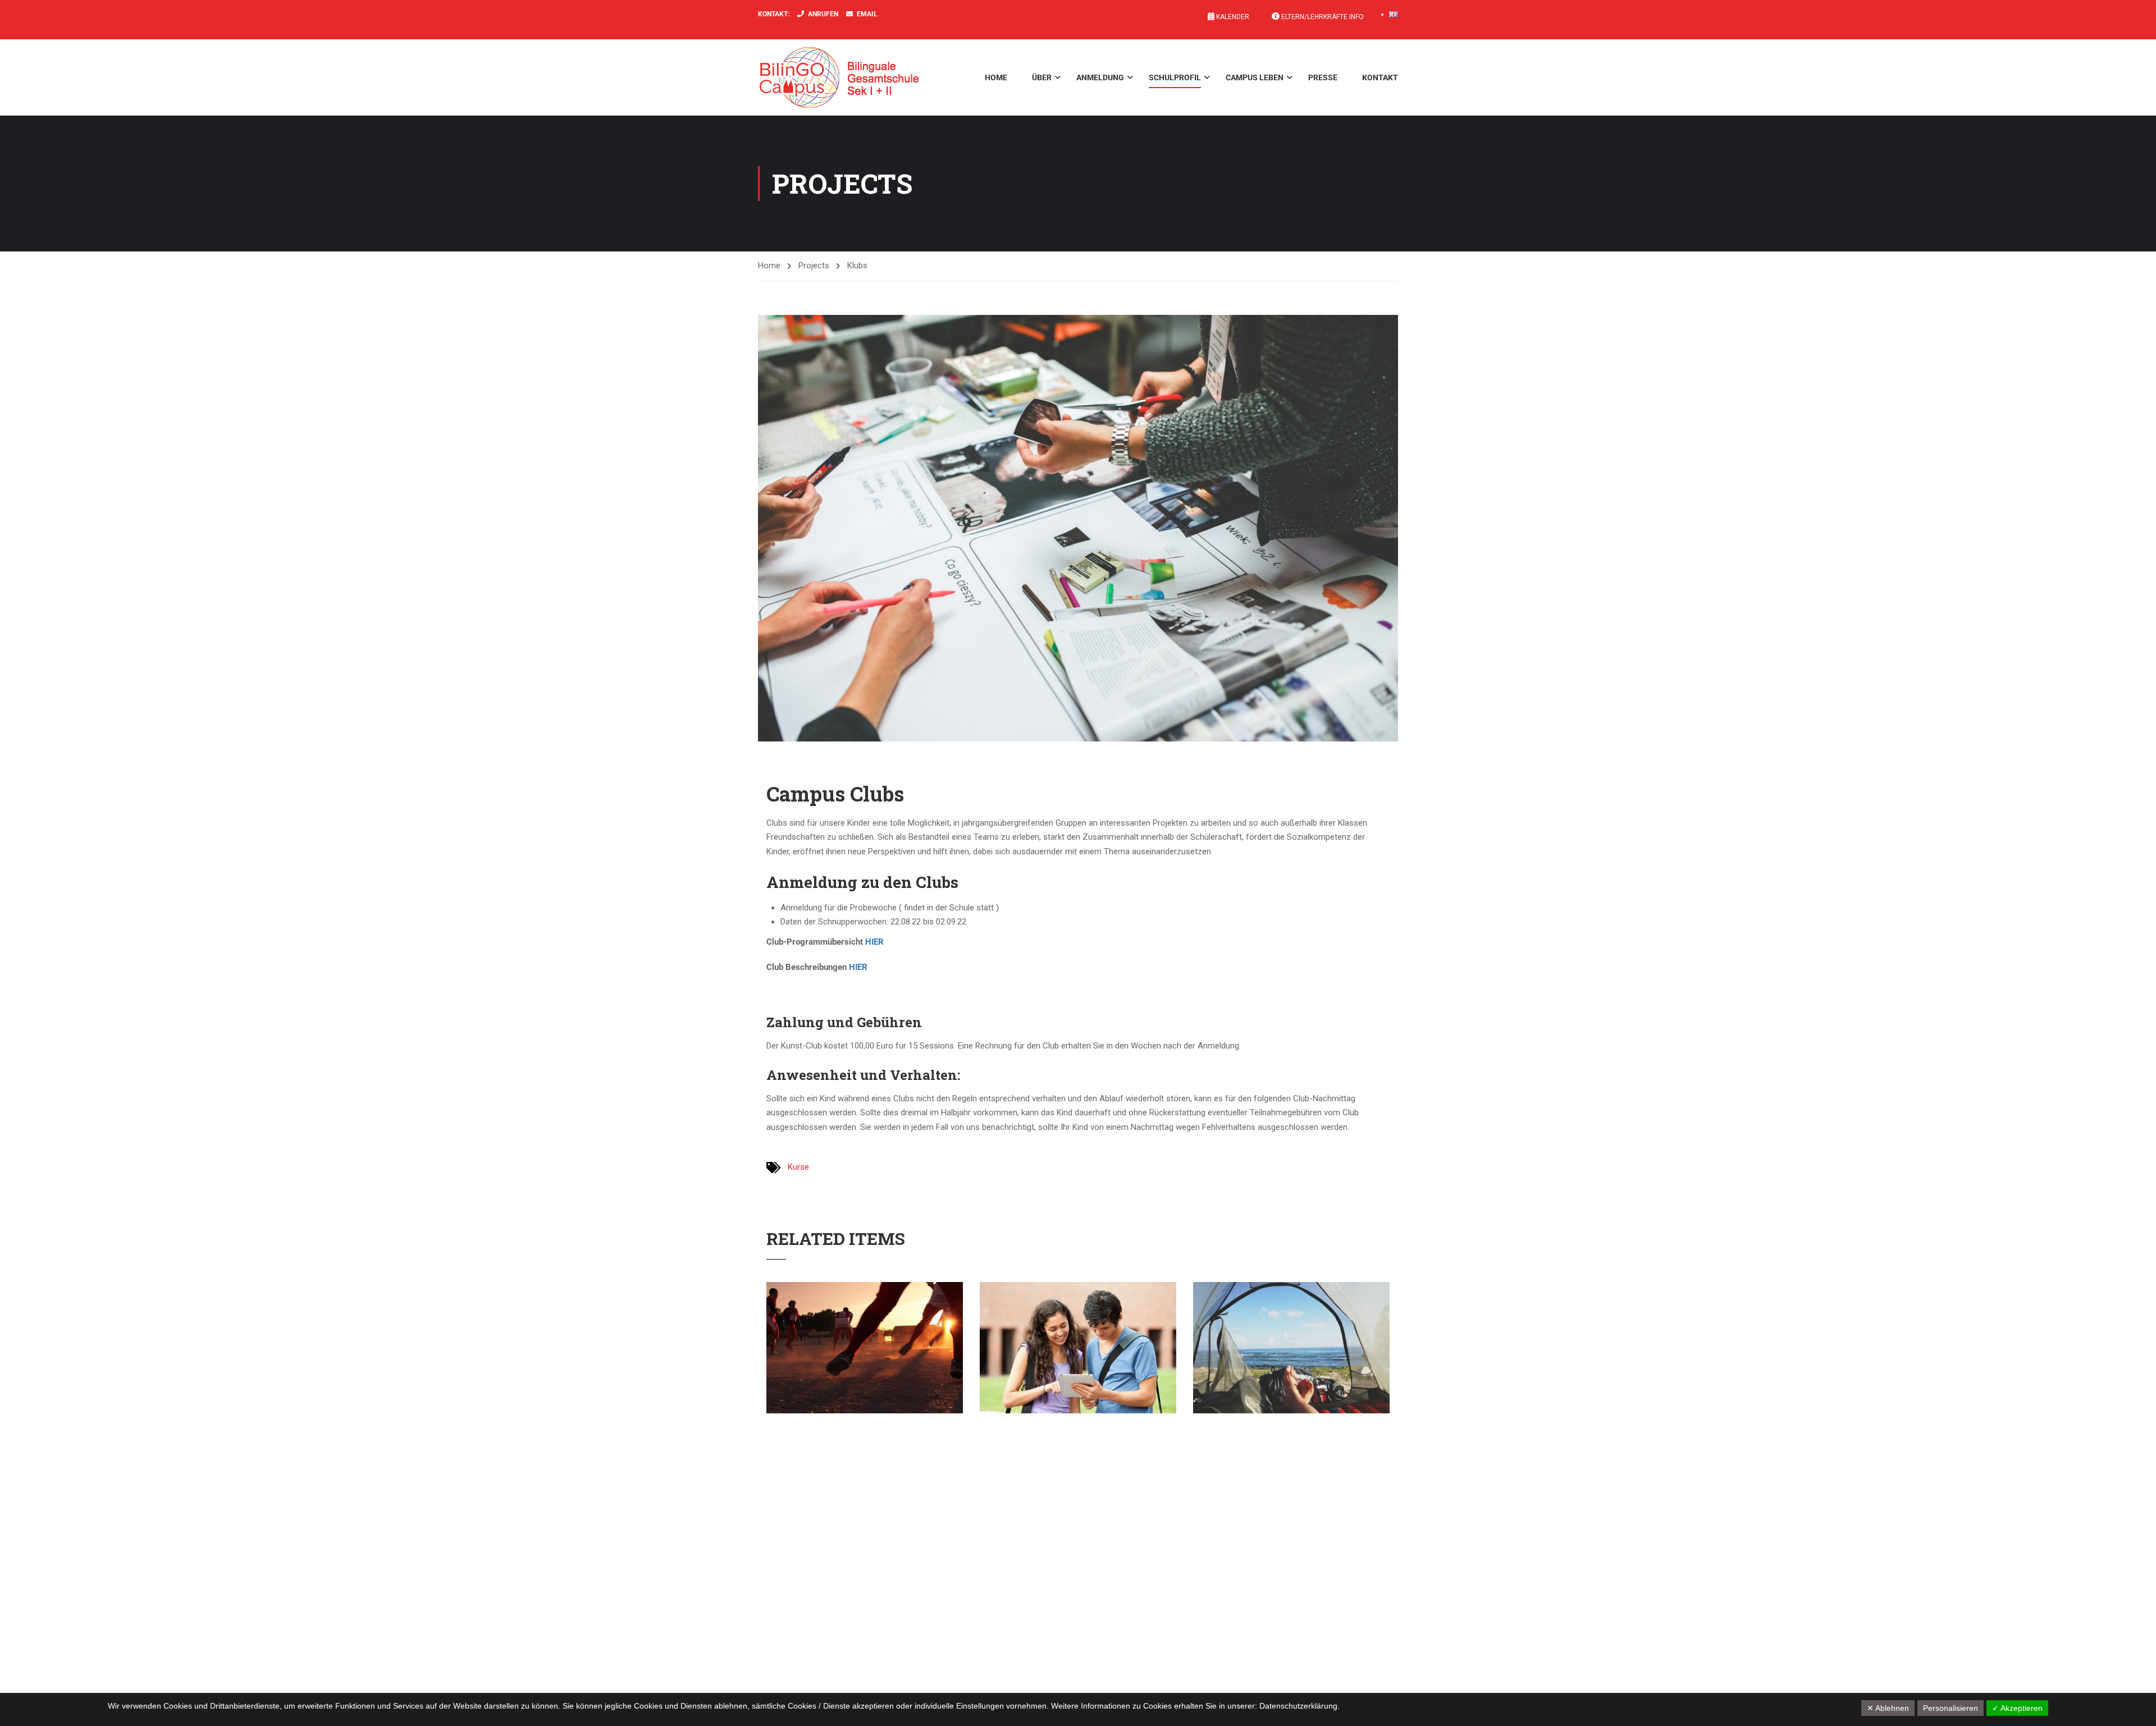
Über (1042, 77)
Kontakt (1380, 77)
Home (996, 77)
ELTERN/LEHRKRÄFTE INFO (1322, 17)
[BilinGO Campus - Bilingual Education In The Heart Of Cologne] (856, 77)
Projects (814, 265)
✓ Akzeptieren (2017, 1708)
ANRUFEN (823, 14)
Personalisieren (1951, 1708)
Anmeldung (1100, 77)
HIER (874, 942)
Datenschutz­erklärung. (1299, 1706)
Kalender (1232, 17)
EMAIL (867, 14)
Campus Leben (1255, 77)
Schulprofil (1175, 77)
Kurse (798, 1167)
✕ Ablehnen (1888, 1708)
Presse (1323, 77)
